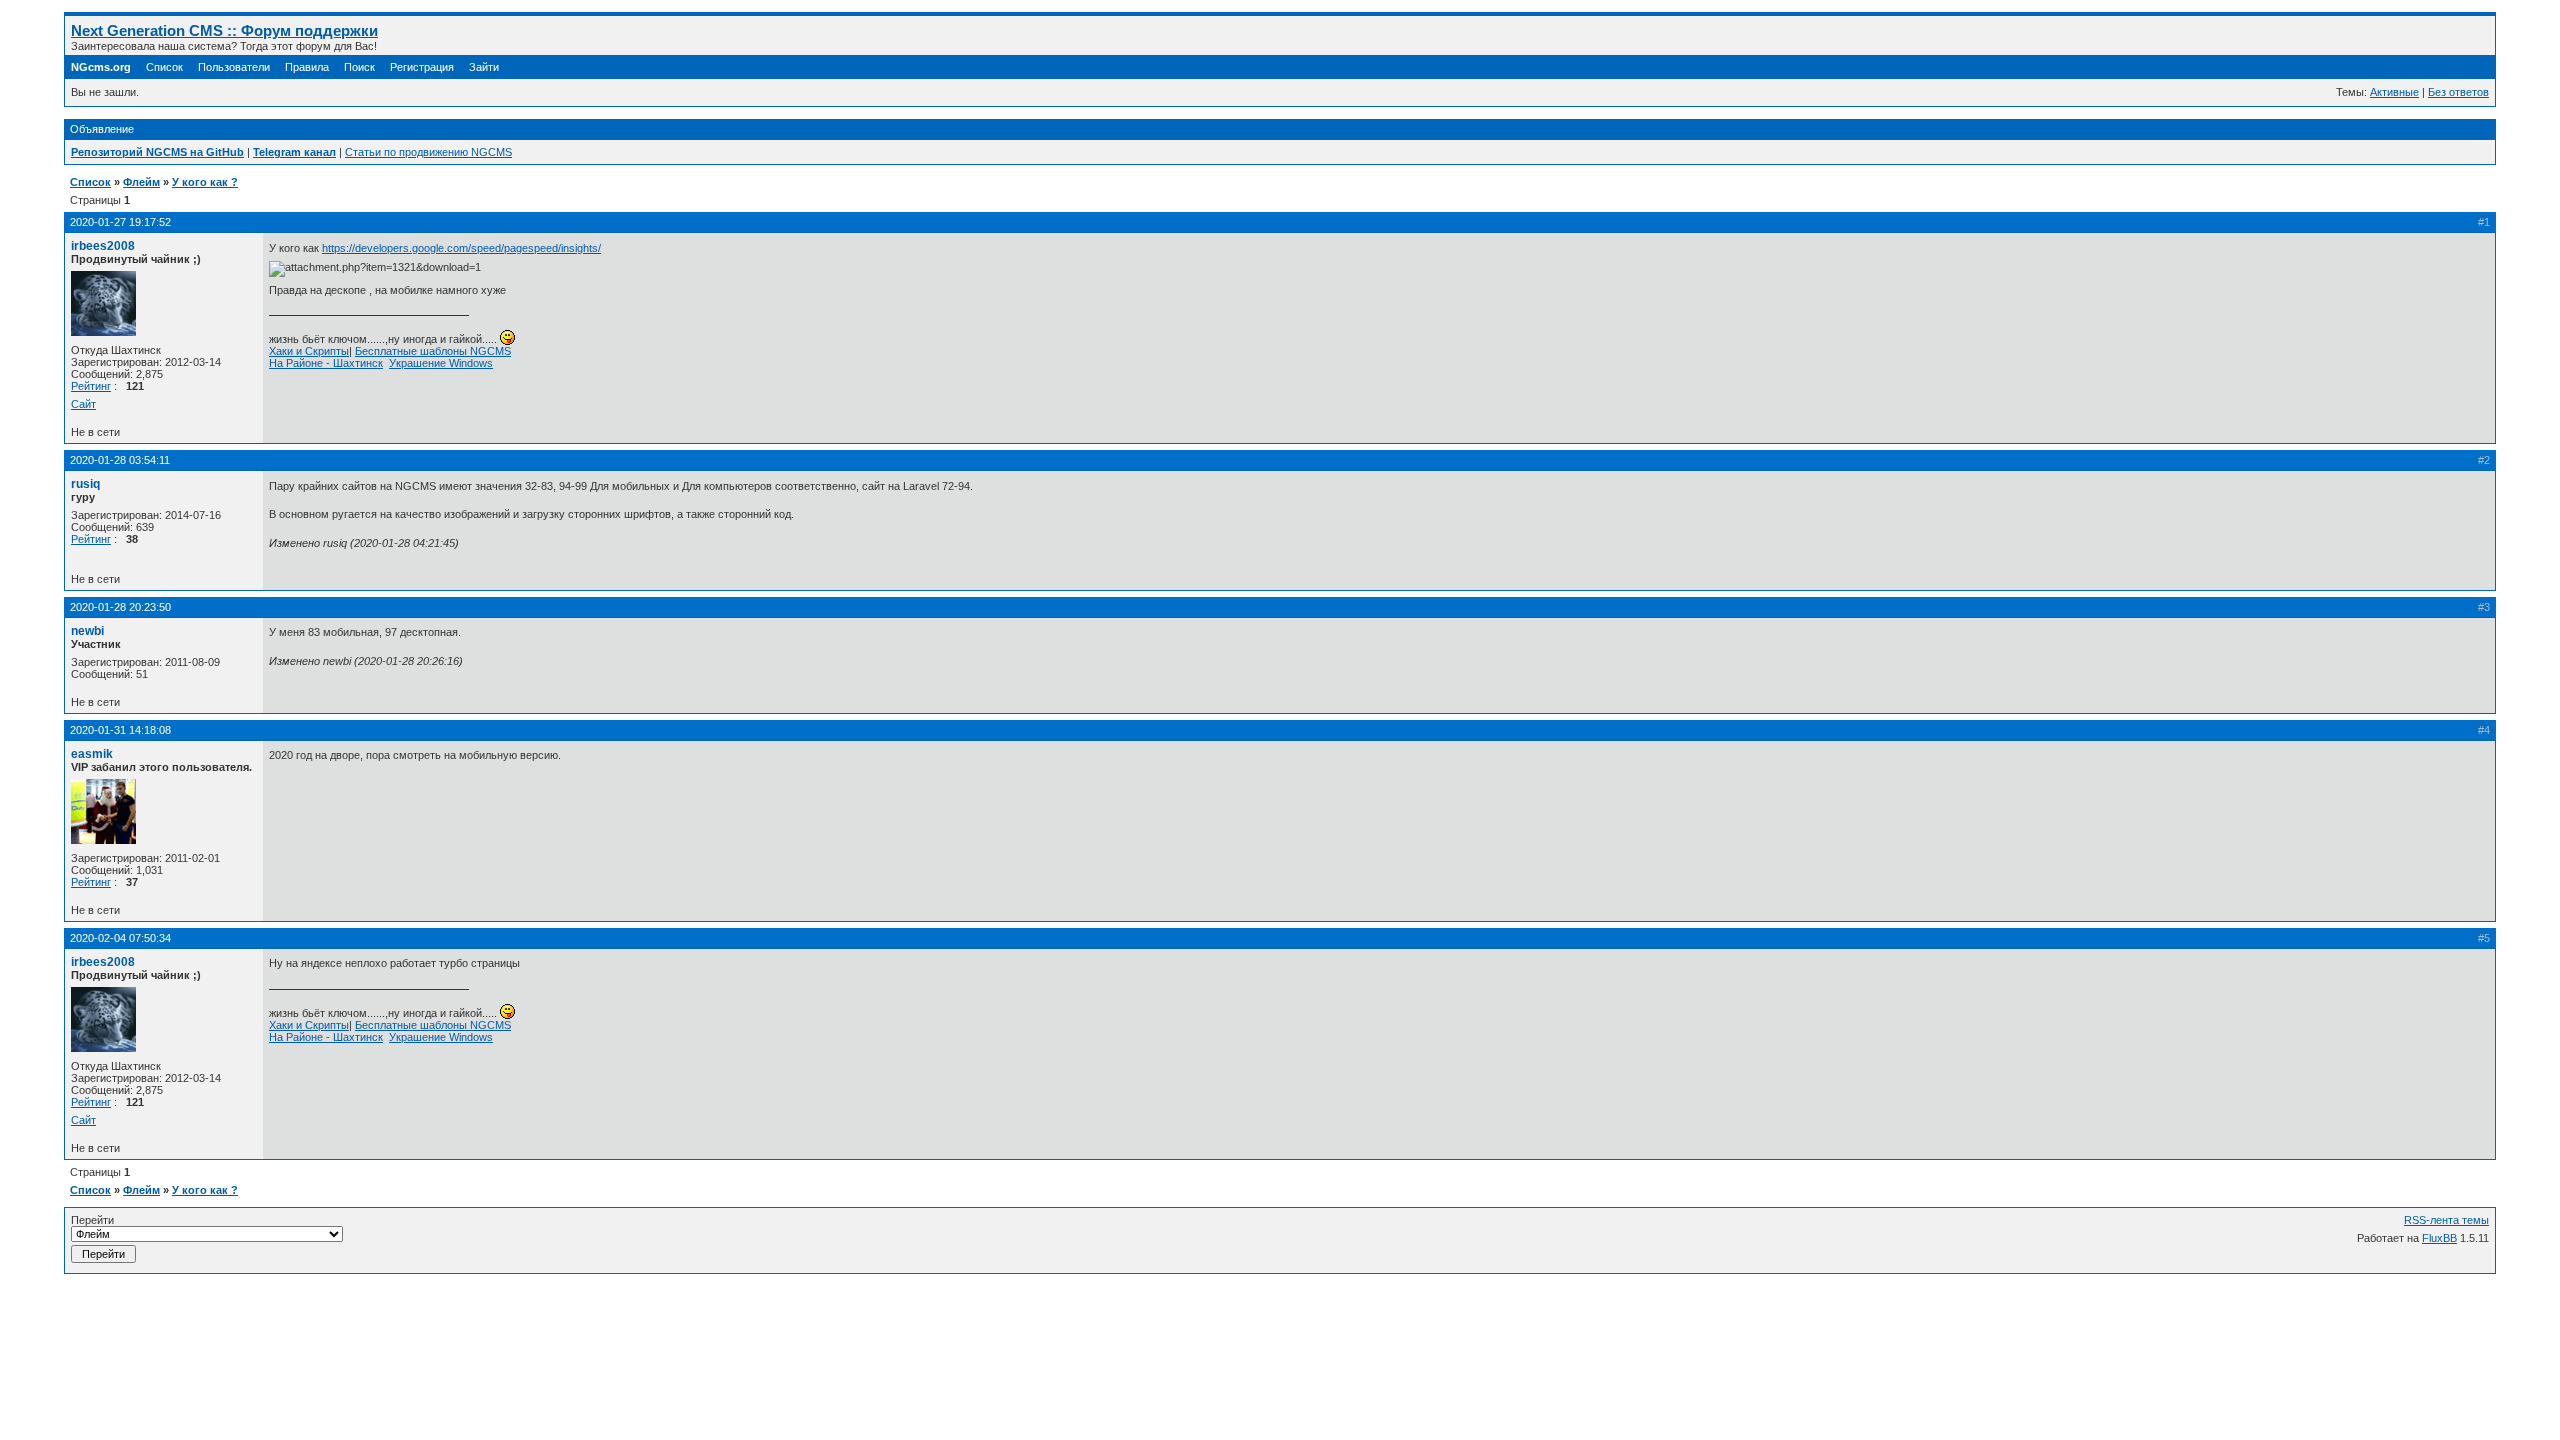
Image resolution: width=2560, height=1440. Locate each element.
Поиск (359, 67)
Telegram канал (294, 152)
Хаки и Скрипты (309, 351)
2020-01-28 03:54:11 (120, 460)
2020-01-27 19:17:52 (120, 222)
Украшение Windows (441, 363)
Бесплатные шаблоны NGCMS (433, 351)
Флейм (141, 182)
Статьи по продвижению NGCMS (428, 152)
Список (164, 67)
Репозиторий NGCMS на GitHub (157, 152)
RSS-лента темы (2446, 1220)
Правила (307, 67)
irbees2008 (103, 246)
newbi (87, 631)
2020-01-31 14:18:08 (120, 730)
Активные (2394, 92)
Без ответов (2458, 92)
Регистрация (422, 67)
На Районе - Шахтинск (326, 363)
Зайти (484, 67)
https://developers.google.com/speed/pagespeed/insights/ (461, 248)
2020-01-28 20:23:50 (120, 607)
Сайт (83, 404)
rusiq (85, 484)
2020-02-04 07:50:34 (120, 938)
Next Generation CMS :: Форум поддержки (224, 30)
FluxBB (2439, 1238)
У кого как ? (205, 182)
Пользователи (234, 67)
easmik (92, 754)
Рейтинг (91, 386)
